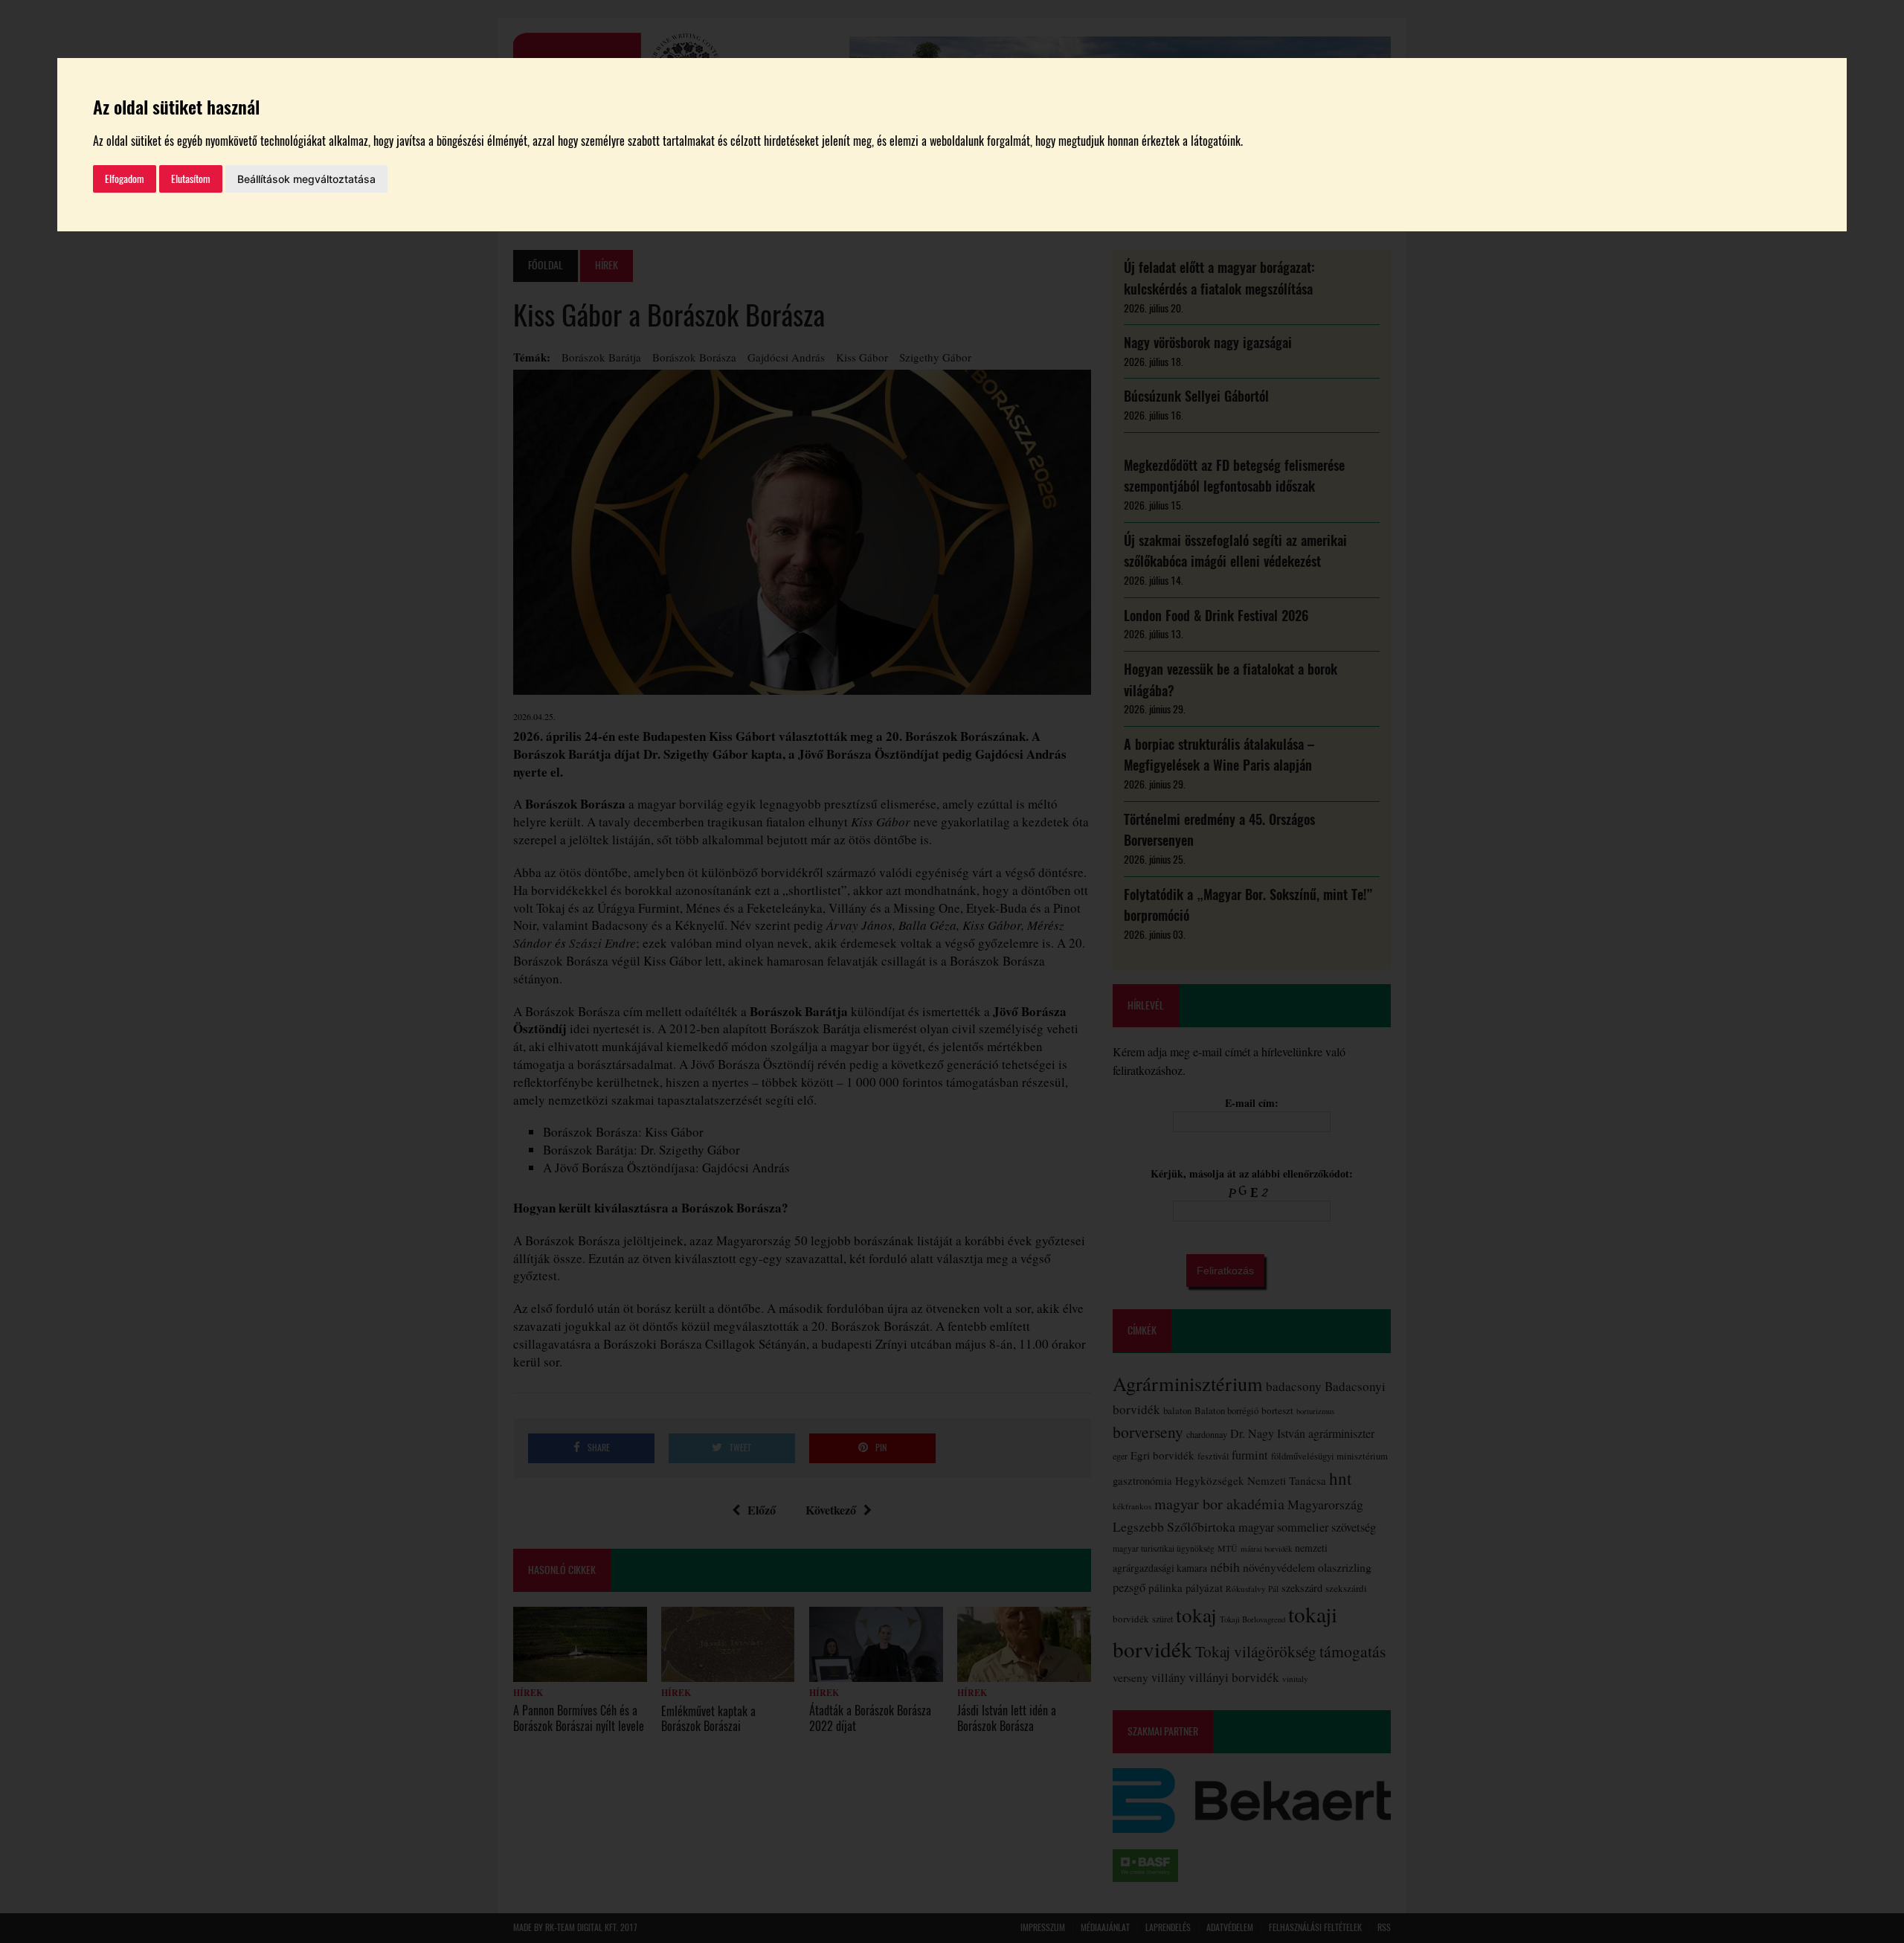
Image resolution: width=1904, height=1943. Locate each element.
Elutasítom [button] (191, 179)
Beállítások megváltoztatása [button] (306, 179)
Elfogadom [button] (125, 179)
